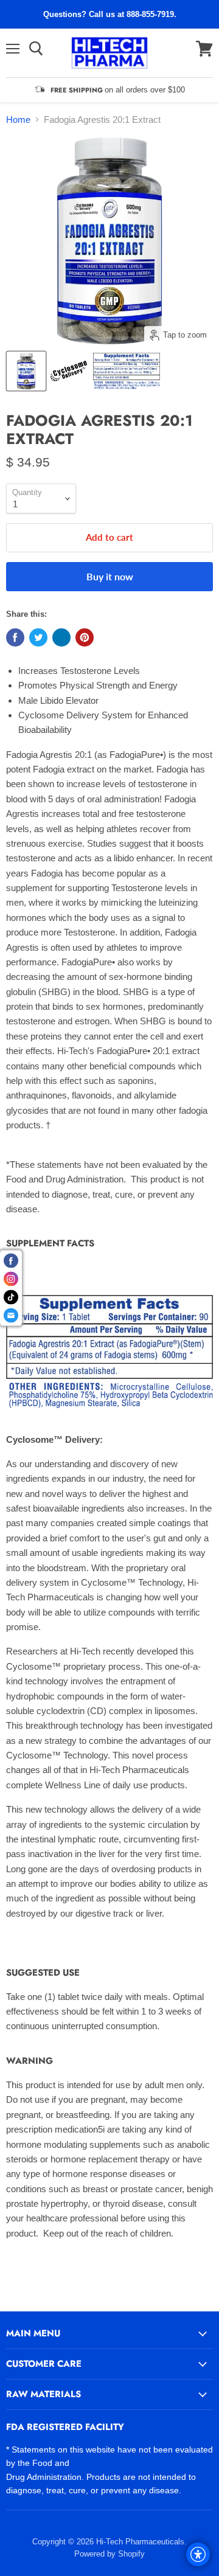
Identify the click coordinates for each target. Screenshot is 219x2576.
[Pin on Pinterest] (85, 637)
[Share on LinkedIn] (61, 637)
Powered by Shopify (109, 2554)
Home (18, 120)
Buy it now (110, 576)
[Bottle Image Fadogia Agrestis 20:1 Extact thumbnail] (26, 371)
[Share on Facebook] (15, 637)
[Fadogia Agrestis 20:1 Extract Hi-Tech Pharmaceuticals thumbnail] (69, 371)
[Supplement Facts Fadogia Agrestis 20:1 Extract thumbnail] (127, 371)
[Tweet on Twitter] (38, 637)
